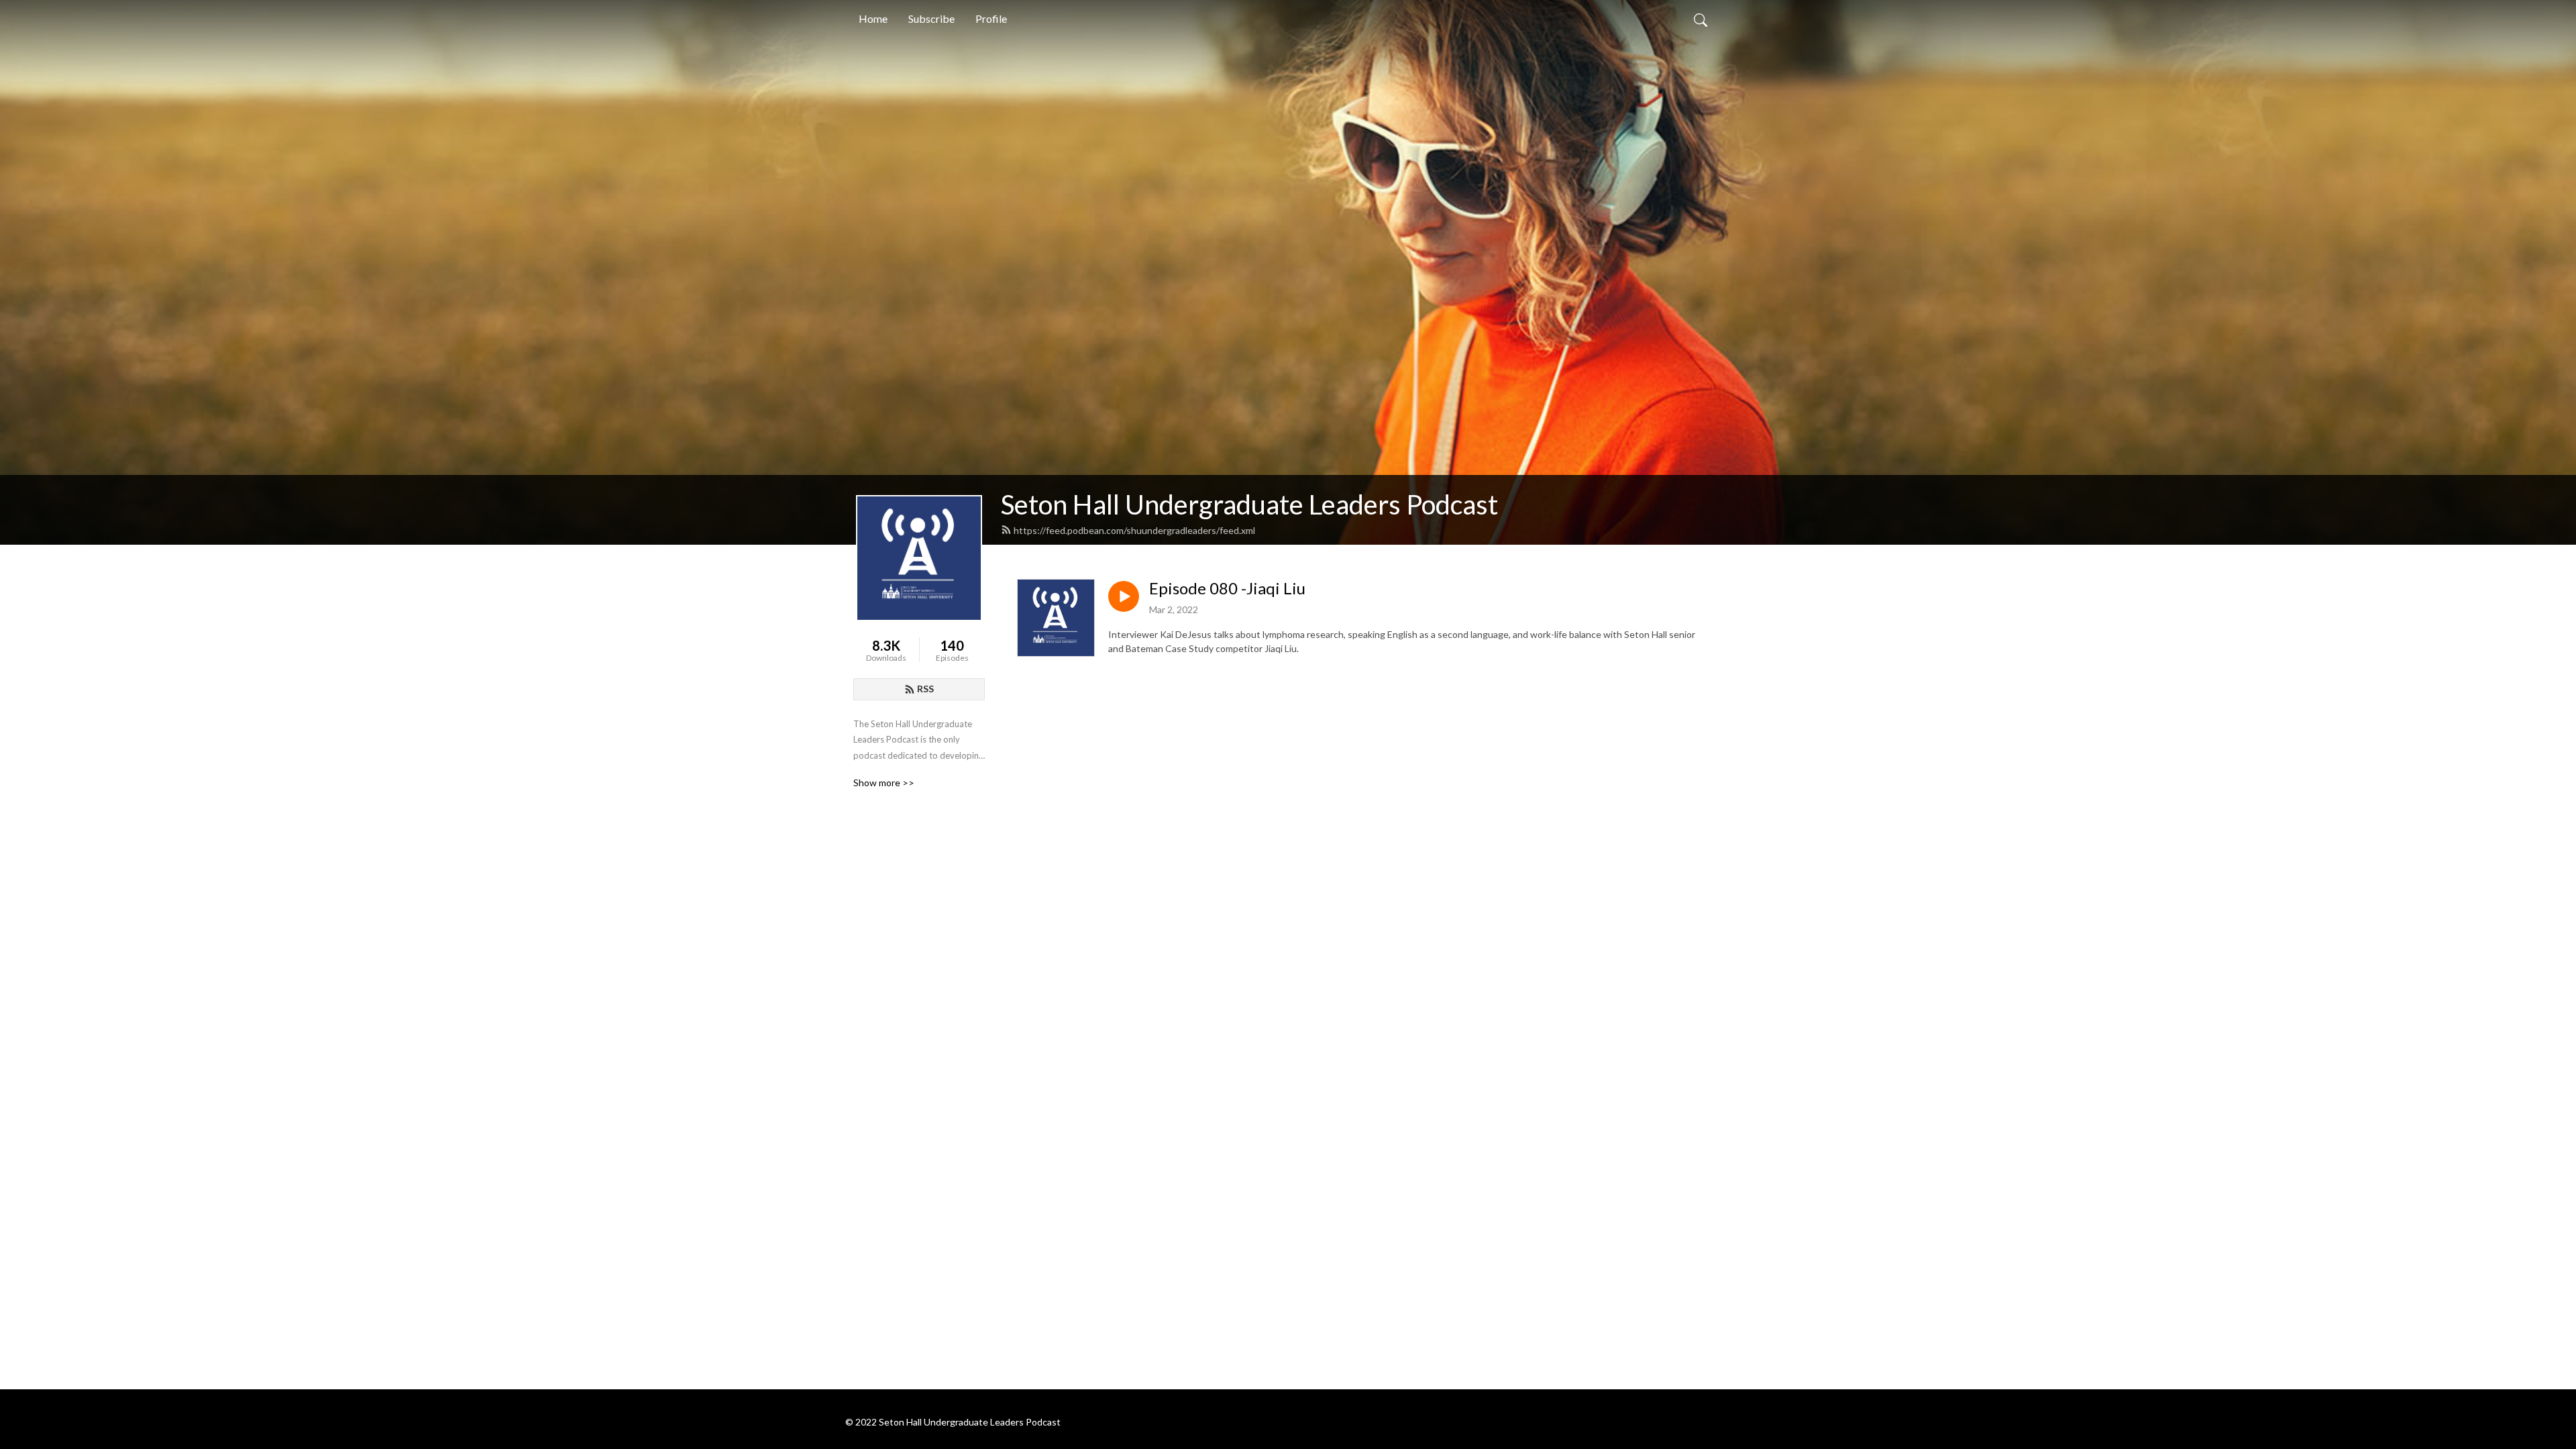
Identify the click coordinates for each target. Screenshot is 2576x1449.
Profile (991, 18)
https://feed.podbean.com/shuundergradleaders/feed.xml (1134, 530)
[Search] (1701, 19)
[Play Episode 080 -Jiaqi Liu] (1124, 596)
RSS (925, 689)
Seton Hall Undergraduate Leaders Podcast (1249, 504)
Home (873, 18)
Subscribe (931, 18)
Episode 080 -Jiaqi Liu (1227, 588)
